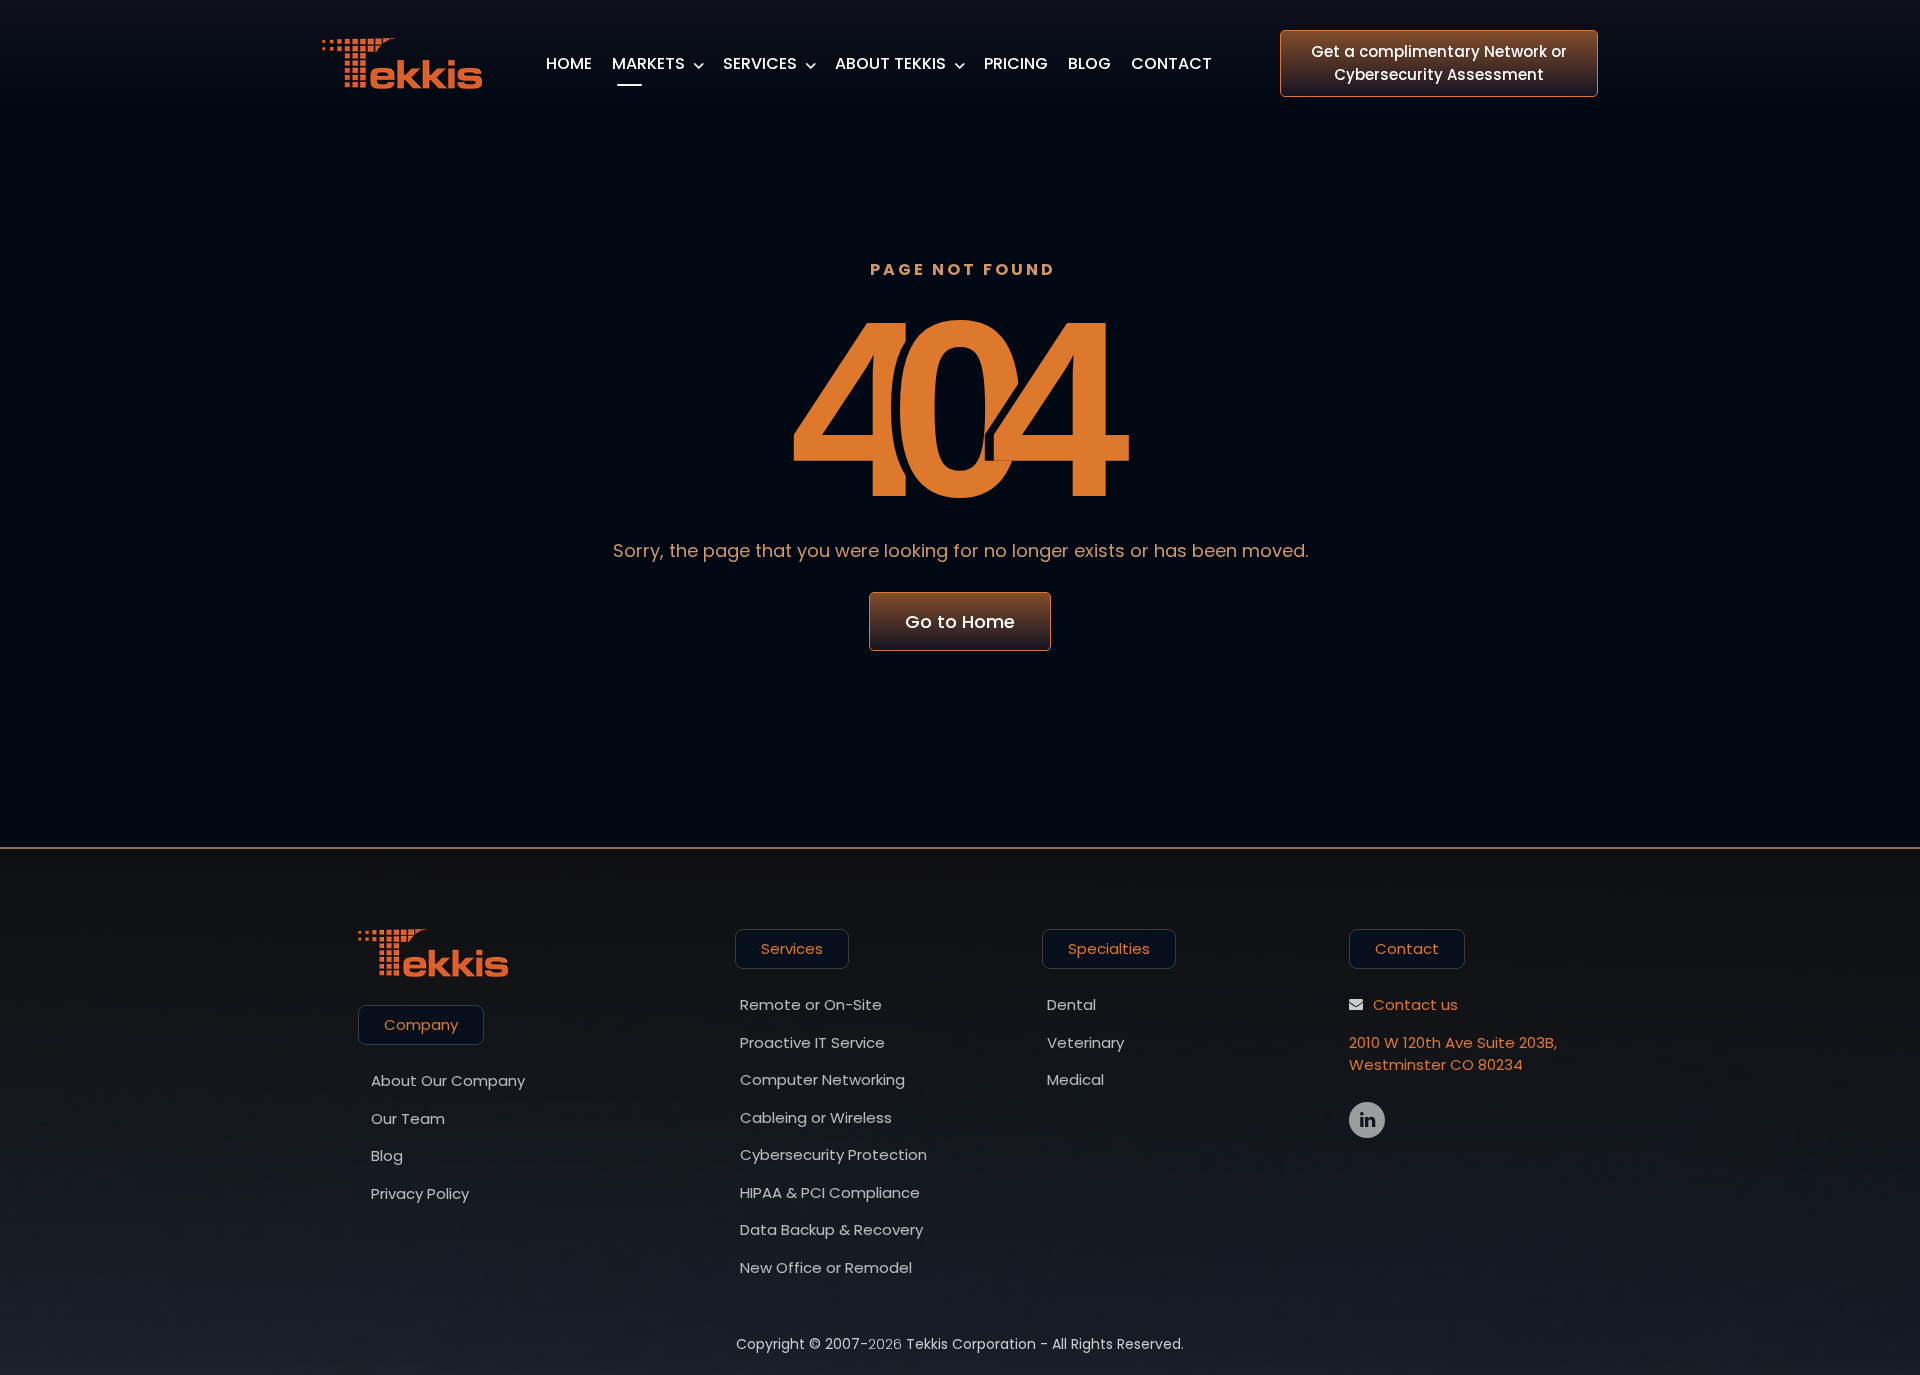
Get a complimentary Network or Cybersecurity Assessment (1439, 63)
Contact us (1415, 1004)
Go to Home (960, 621)
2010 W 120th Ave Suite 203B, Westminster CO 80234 (1453, 1054)
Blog (1089, 63)
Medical (1075, 1079)
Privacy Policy (420, 1193)
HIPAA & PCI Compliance (830, 1192)
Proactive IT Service (812, 1042)
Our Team (408, 1118)
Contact (1171, 63)
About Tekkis (890, 63)
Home (569, 63)
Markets (648, 63)
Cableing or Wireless (816, 1117)
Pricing (1016, 63)
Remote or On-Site (811, 1004)
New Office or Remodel (826, 1267)
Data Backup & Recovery (831, 1229)
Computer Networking (822, 1079)
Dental (1071, 1004)
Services (760, 63)
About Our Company (448, 1080)
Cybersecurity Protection (833, 1154)
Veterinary (1085, 1042)
